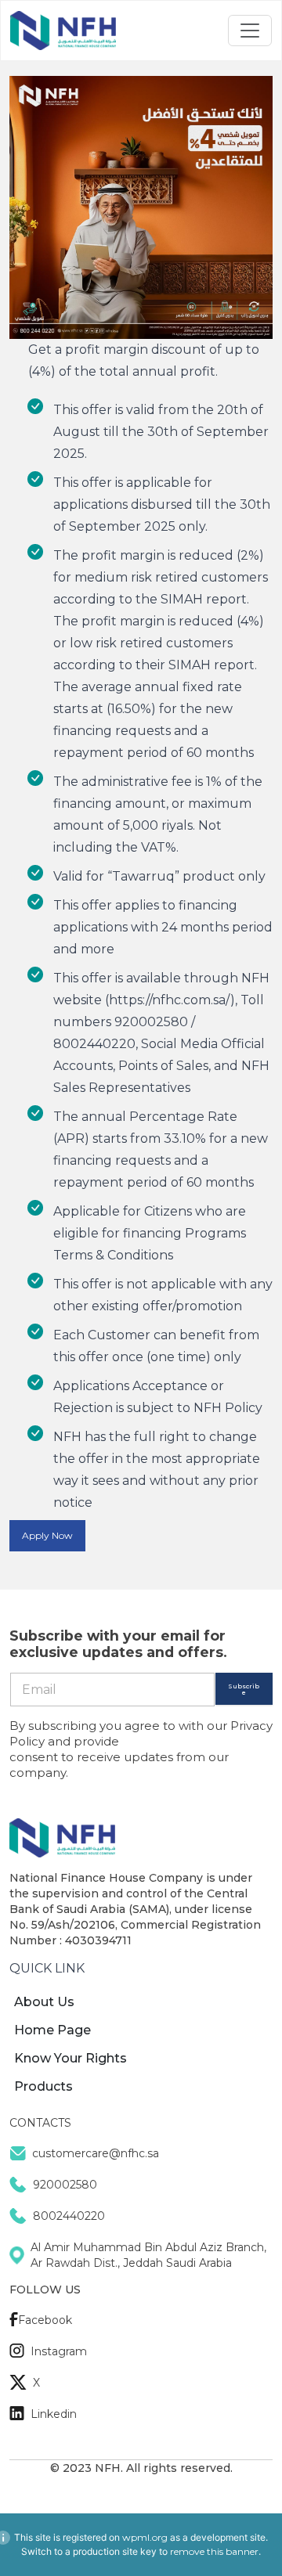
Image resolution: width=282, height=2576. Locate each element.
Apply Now (47, 1535)
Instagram (59, 2351)
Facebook (45, 2320)
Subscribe (244, 1689)
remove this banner (214, 2551)
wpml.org (145, 2537)
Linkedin (54, 2414)
